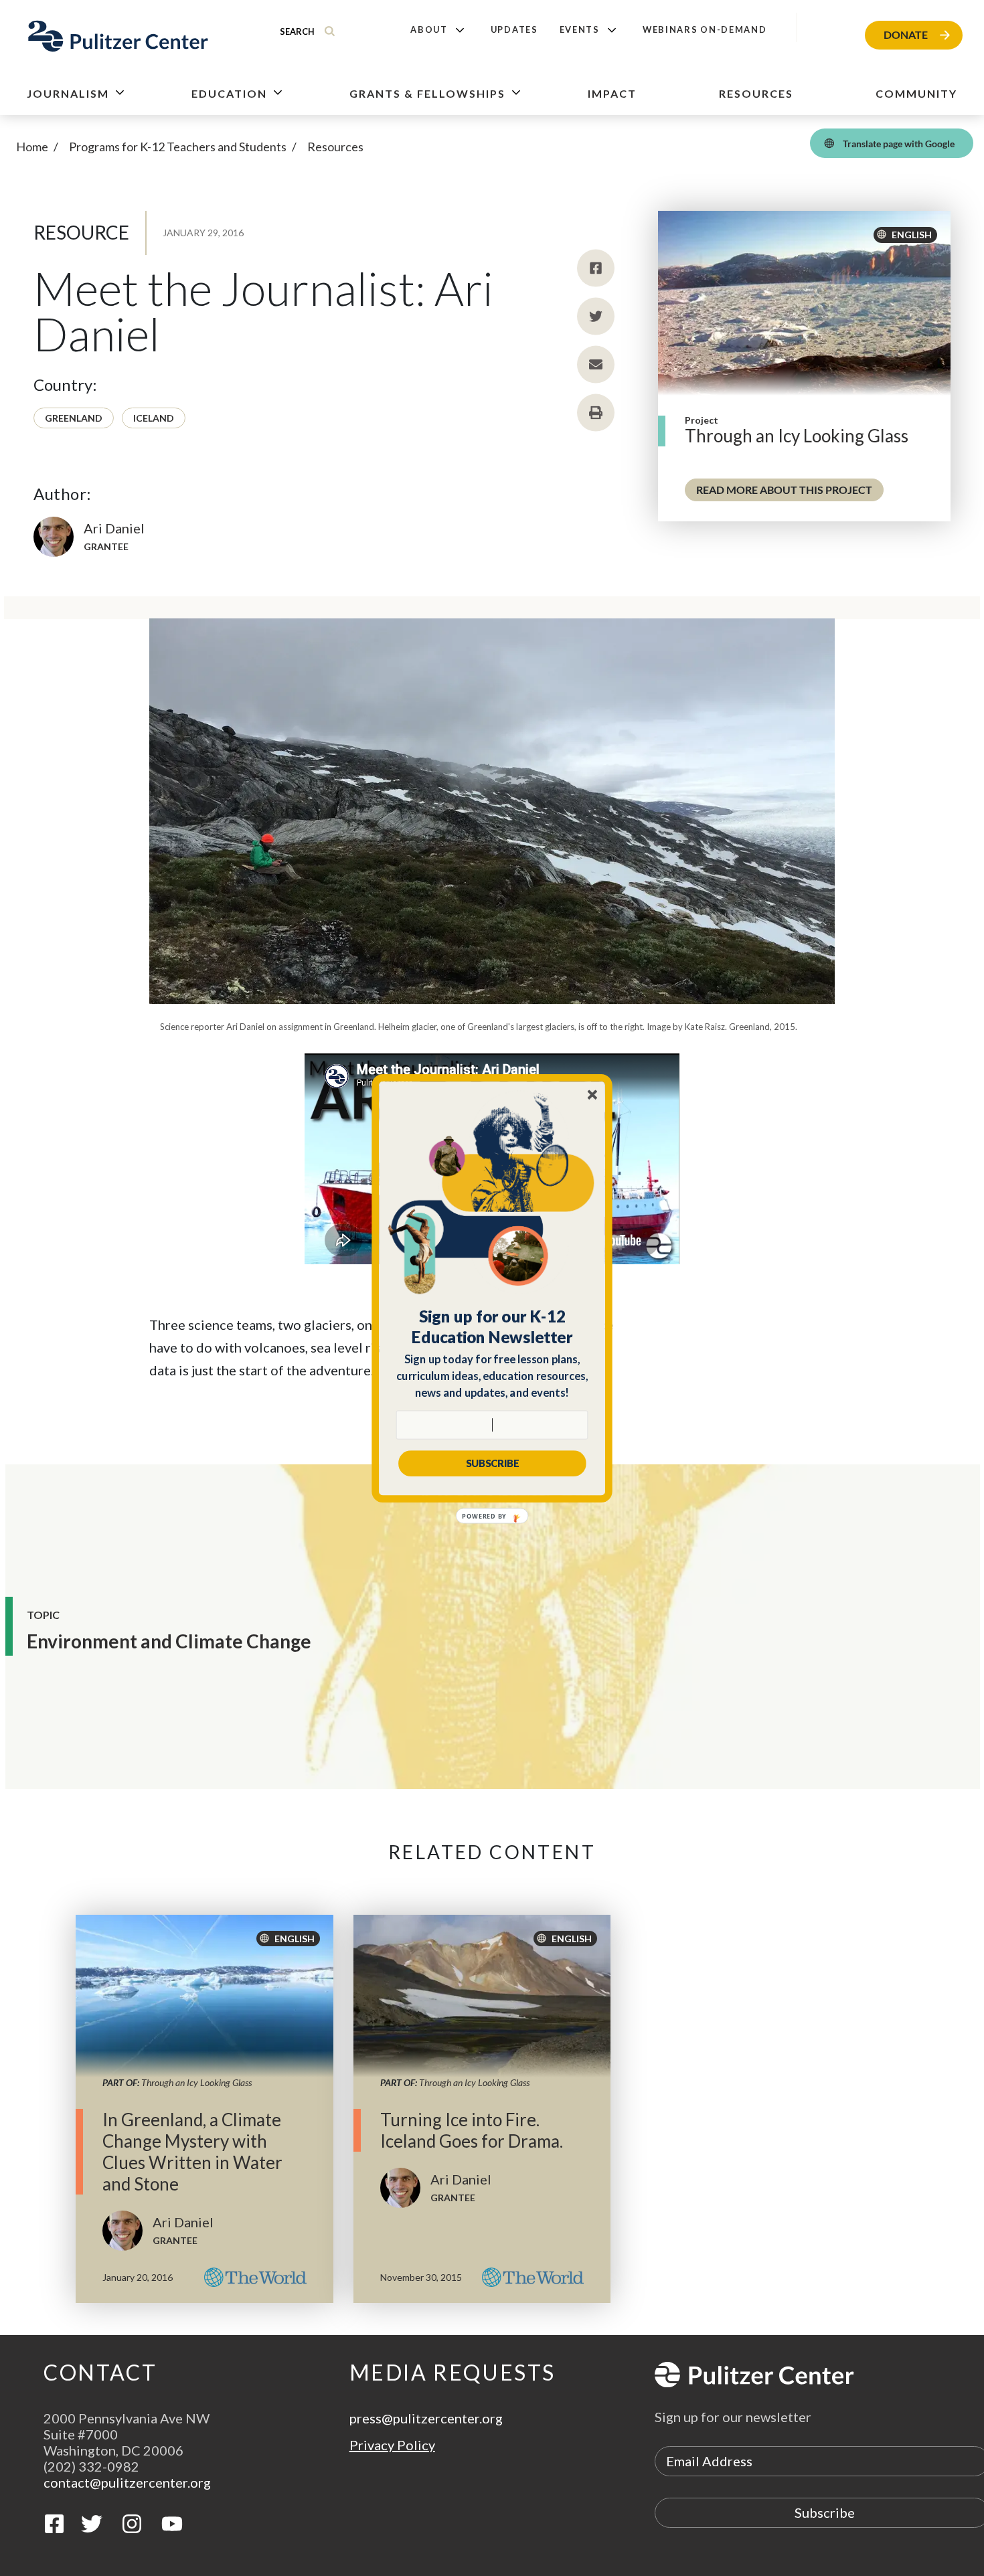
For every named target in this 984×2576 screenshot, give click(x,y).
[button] (492, 1326)
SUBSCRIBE (492, 1463)
